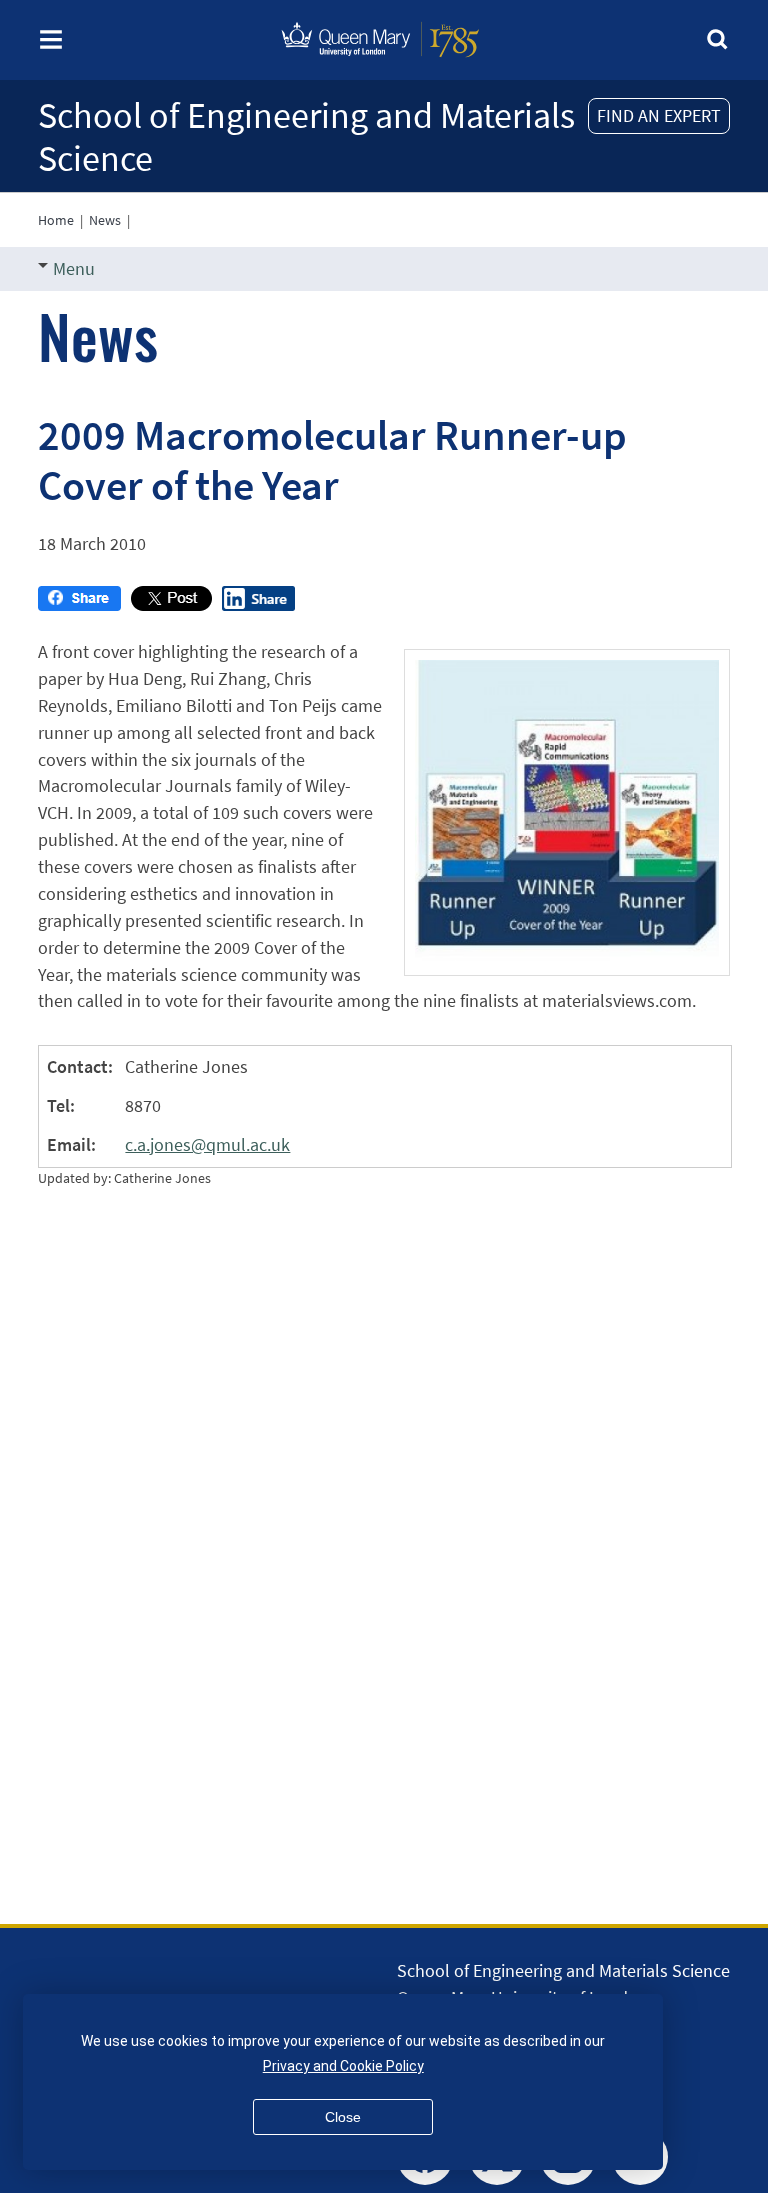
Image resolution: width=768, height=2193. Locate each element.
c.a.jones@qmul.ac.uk (207, 1144)
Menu (74, 268)
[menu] (51, 45)
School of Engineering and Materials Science (306, 137)
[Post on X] (171, 604)
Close (343, 2117)
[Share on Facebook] (79, 604)
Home (56, 220)
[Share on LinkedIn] (258, 604)
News (105, 220)
